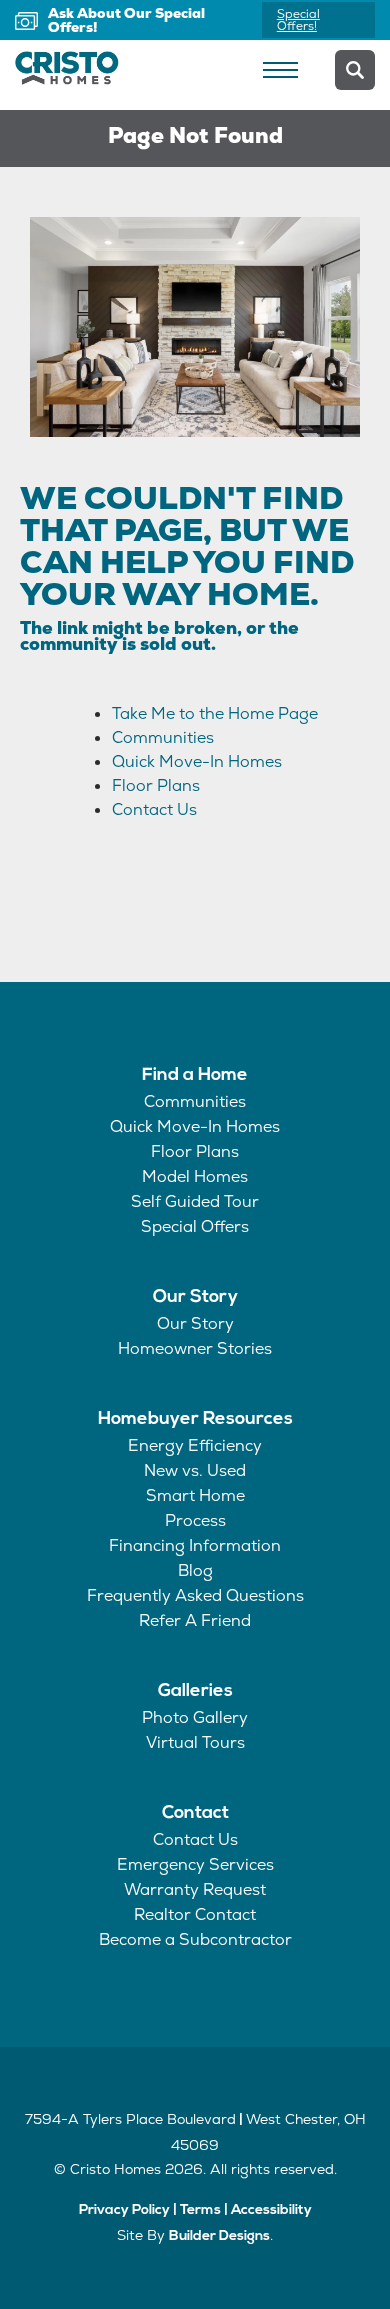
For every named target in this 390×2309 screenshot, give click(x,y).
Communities (163, 737)
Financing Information (195, 1545)
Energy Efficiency (195, 1445)
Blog (195, 1570)
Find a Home (195, 1076)
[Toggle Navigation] (280, 70)
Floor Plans (156, 785)
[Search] (355, 70)
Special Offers (195, 1226)
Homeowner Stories (195, 1348)
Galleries (195, 1692)
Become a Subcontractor (195, 1939)
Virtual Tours (195, 1742)
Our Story (195, 1298)
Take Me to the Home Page (215, 713)
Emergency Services (195, 1864)
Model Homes (195, 1176)
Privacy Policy (124, 2210)
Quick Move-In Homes (197, 761)
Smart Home (195, 1495)
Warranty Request (195, 1889)
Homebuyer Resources (195, 1420)
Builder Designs (219, 2236)
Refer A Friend (195, 1620)
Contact (195, 1814)
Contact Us (154, 809)
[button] (355, 70)
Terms (200, 2210)
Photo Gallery (195, 1717)
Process (195, 1520)
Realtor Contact (195, 1914)
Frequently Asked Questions (195, 1595)
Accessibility (271, 2210)
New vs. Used (195, 1470)
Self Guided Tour (195, 1201)
